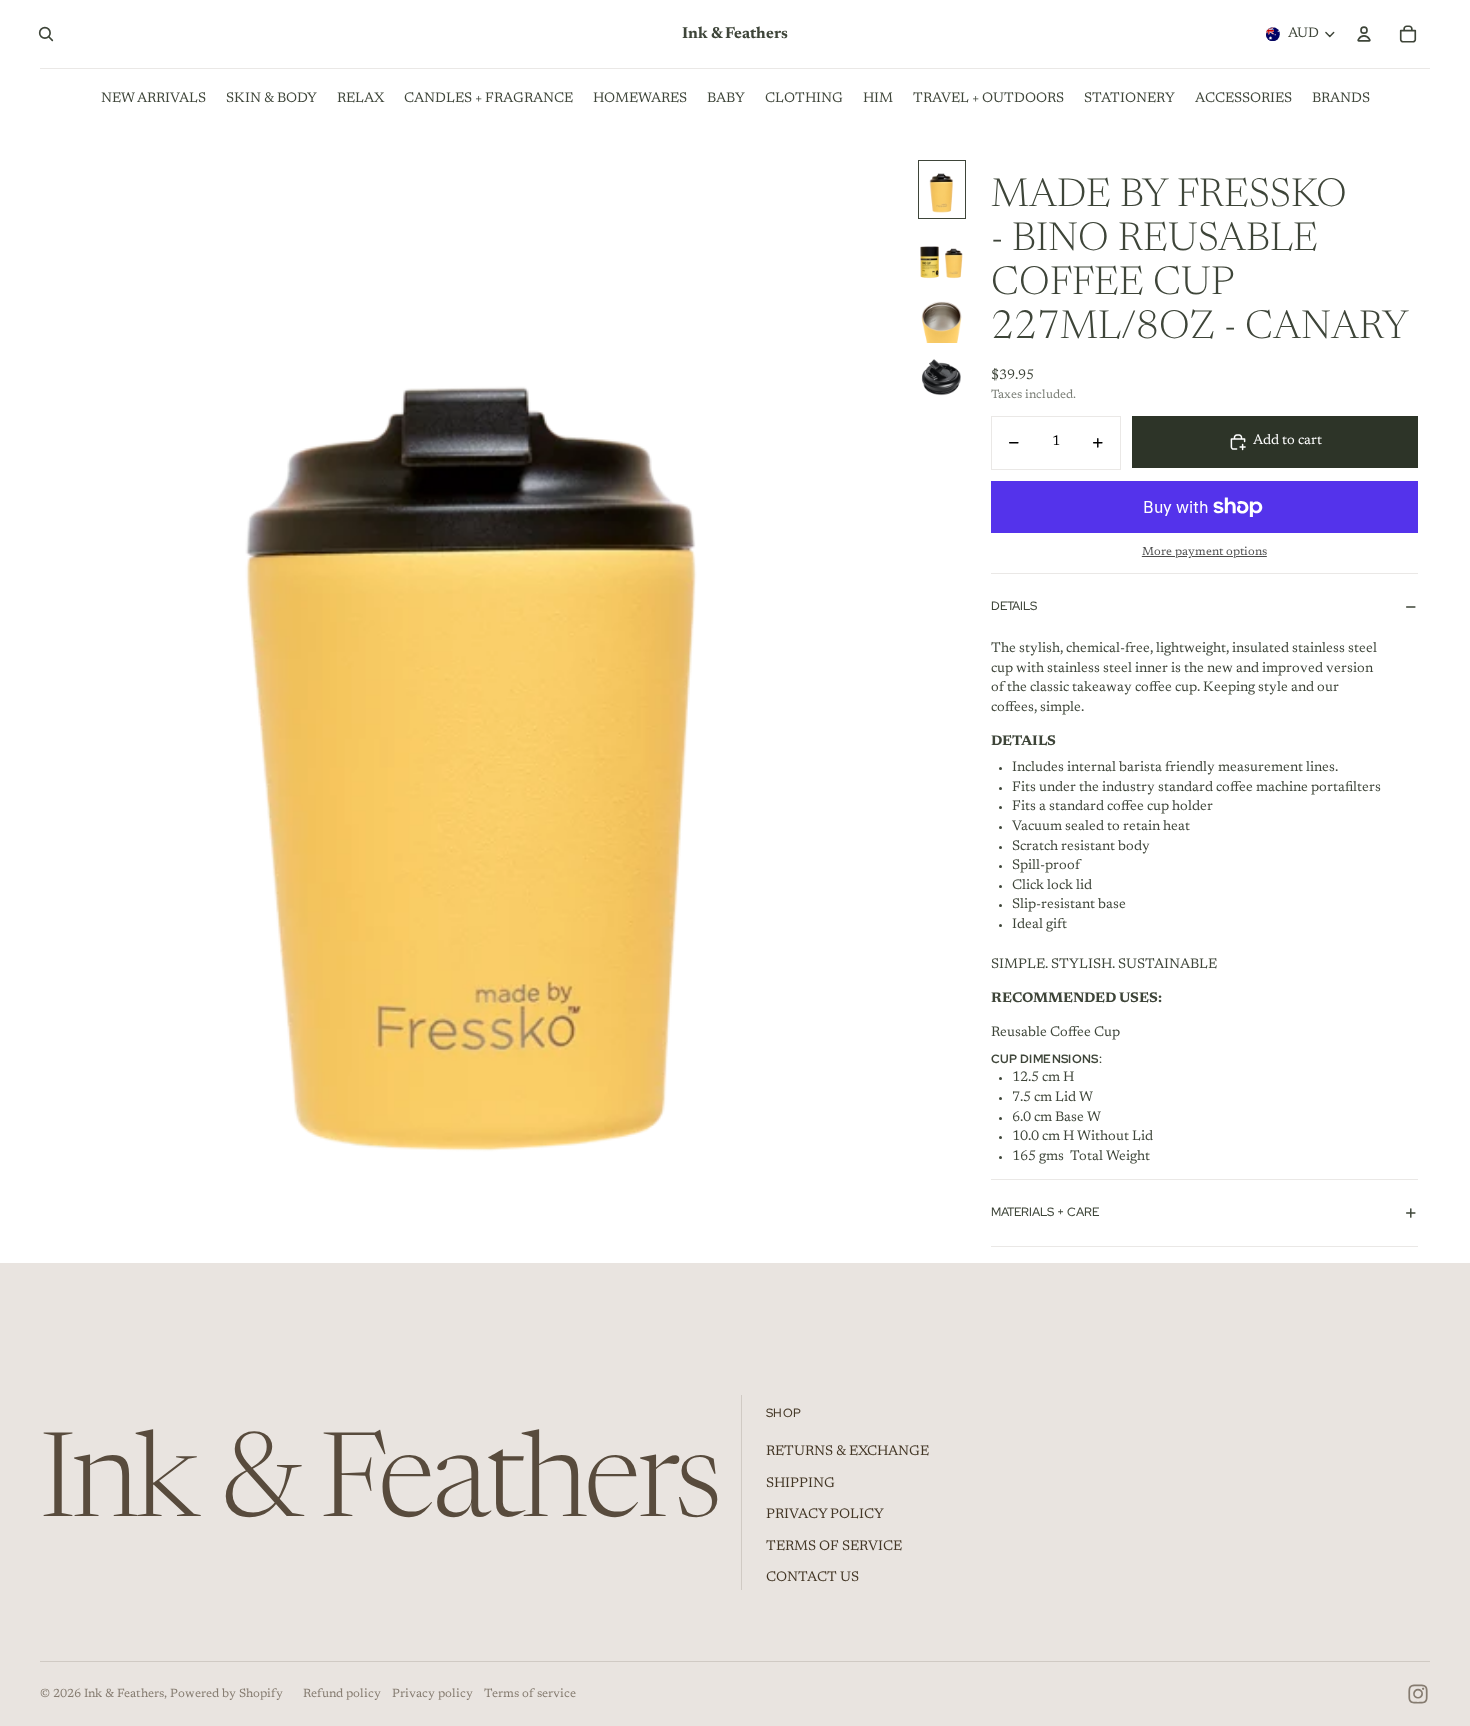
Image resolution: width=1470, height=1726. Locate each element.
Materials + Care (1045, 1212)
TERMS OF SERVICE (834, 1547)
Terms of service (530, 1694)
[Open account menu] (1364, 34)
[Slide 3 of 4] (942, 315)
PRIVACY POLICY (825, 1515)
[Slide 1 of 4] (942, 189)
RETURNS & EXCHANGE (847, 1452)
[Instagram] (1418, 1694)
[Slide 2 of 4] (942, 252)
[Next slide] (892, 702)
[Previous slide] (56, 702)
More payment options (1204, 552)
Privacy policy (432, 1694)
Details (1014, 606)
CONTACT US (812, 1578)
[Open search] (46, 34)
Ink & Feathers (124, 1694)
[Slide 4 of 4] (942, 378)
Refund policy (342, 1694)
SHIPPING (800, 1484)
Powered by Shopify (226, 1694)
